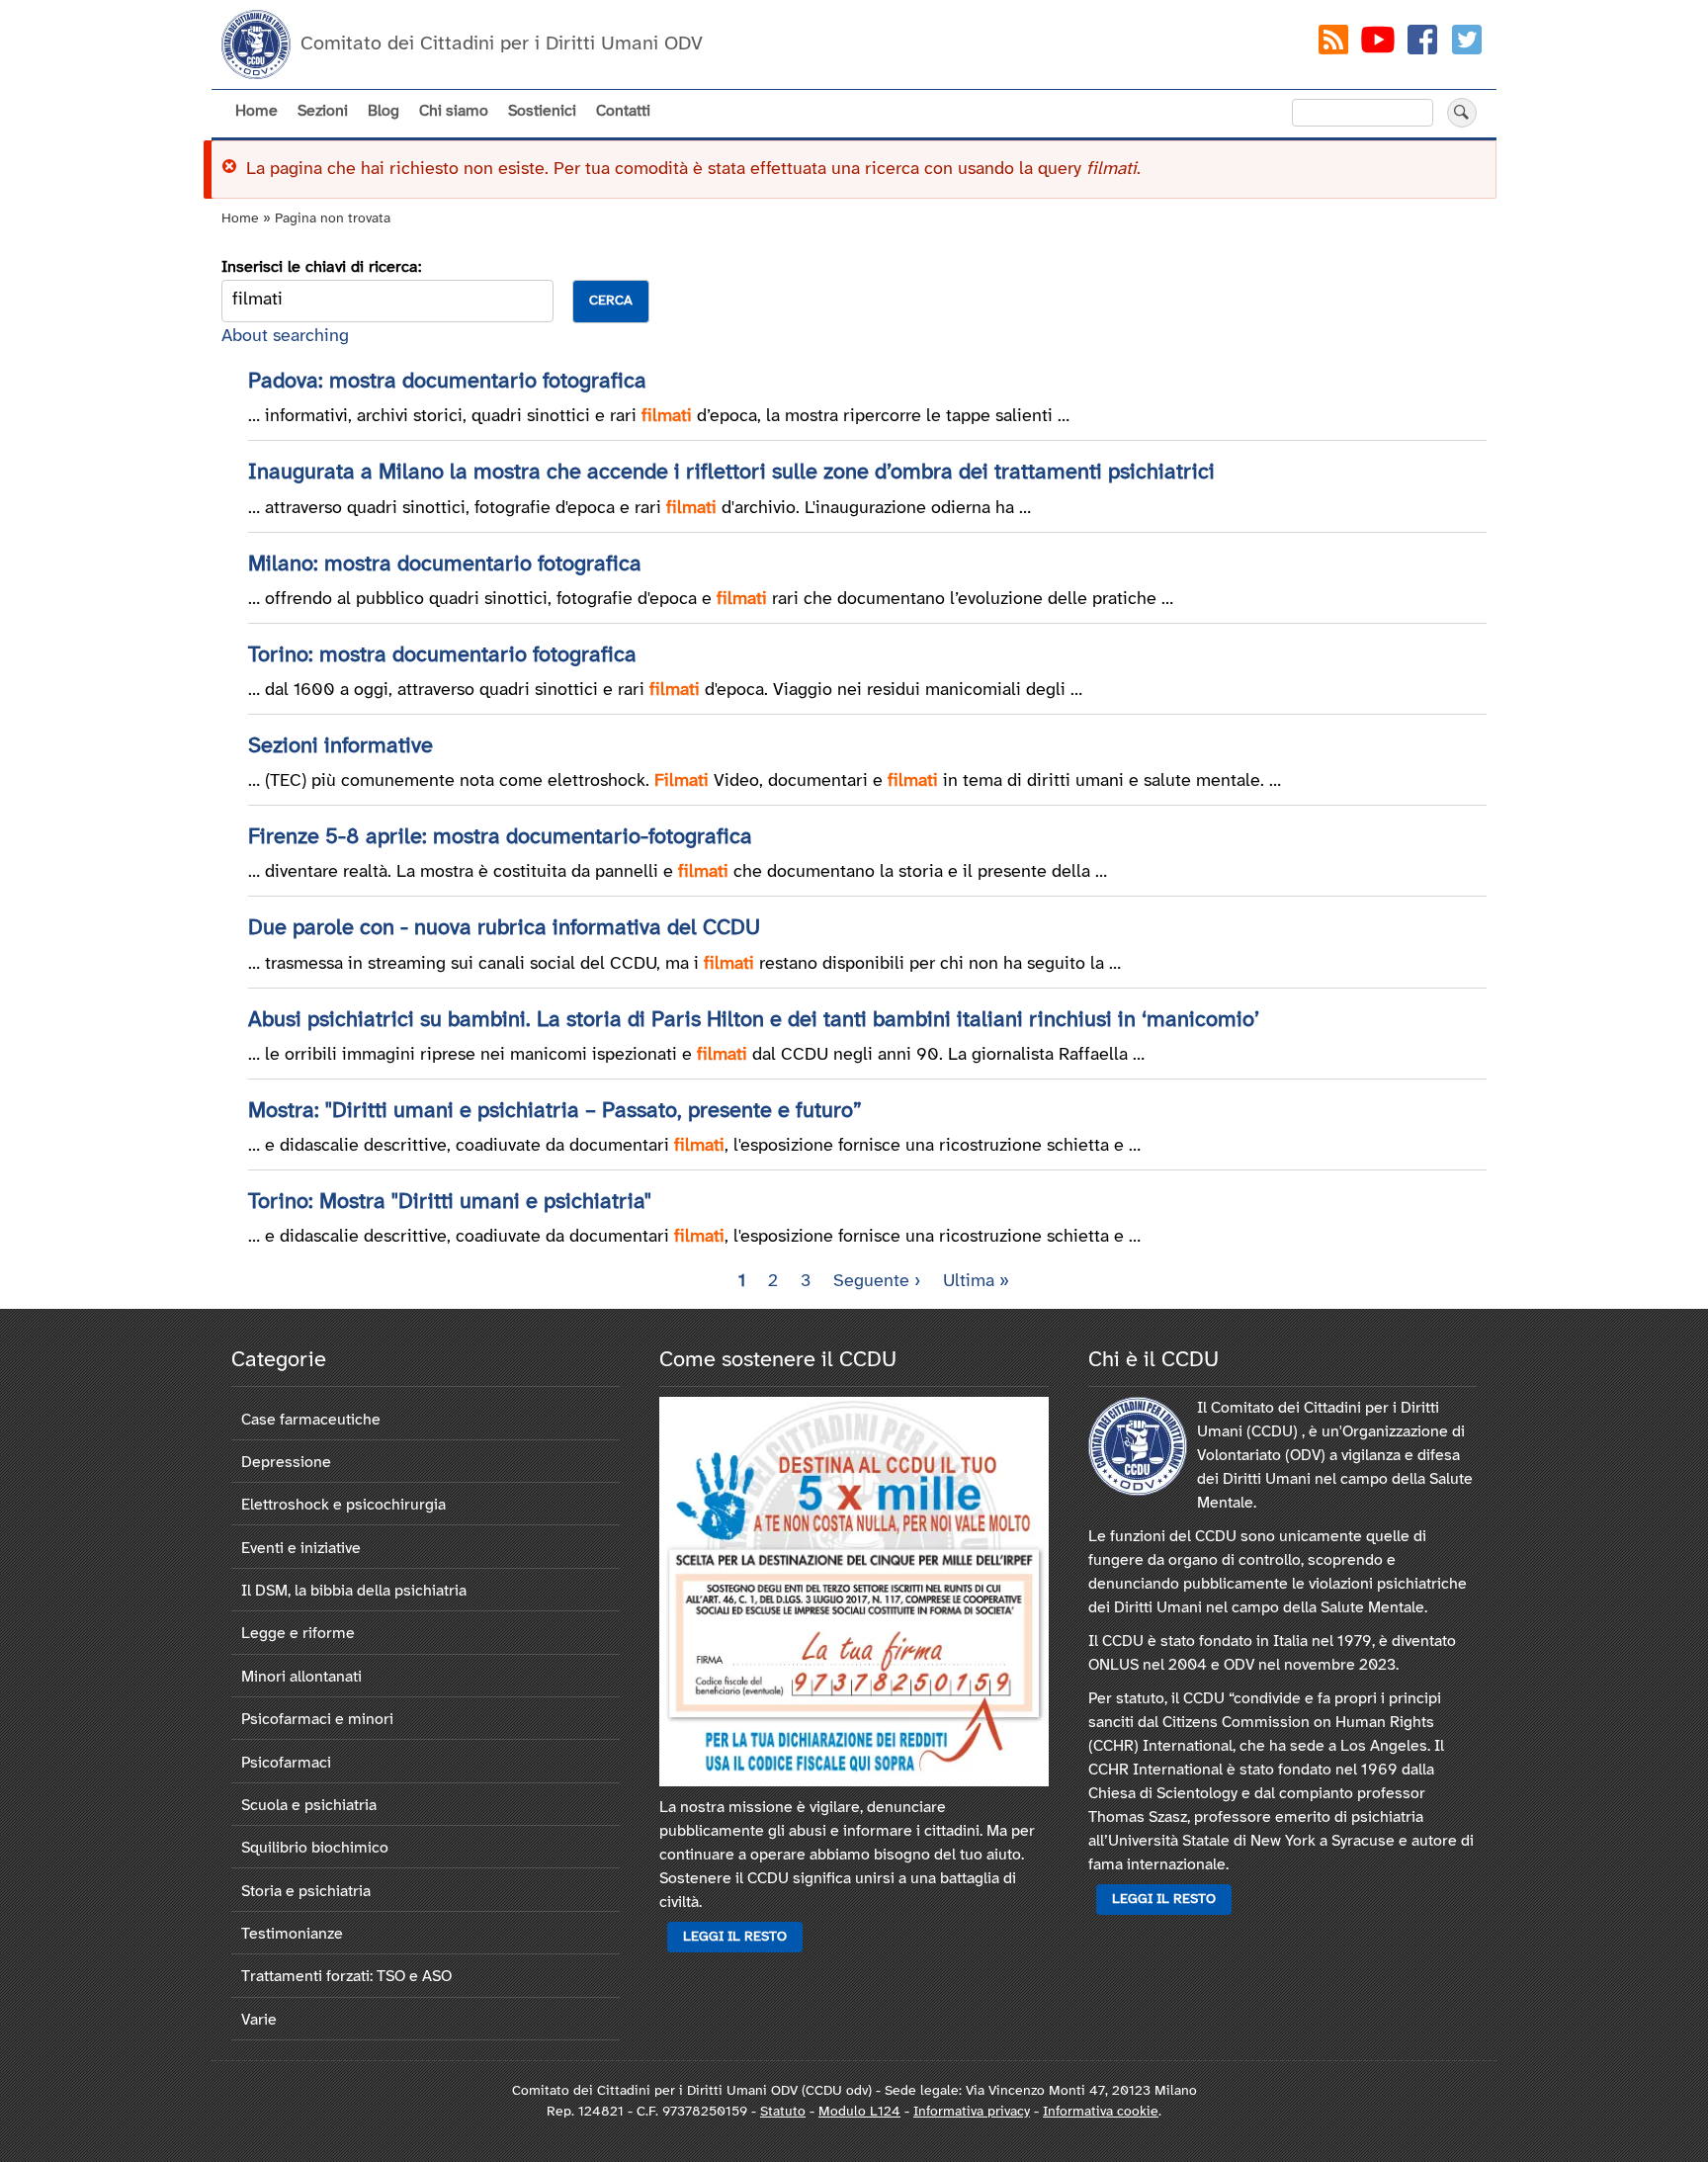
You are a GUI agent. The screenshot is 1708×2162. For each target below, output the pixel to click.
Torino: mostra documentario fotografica (442, 655)
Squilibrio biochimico (315, 1848)
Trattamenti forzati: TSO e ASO (346, 1977)
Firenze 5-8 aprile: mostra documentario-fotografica (500, 837)
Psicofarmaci (286, 1763)
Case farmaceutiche (311, 1420)
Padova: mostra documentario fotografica (447, 382)
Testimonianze (292, 1934)
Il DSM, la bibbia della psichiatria (354, 1591)
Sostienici (542, 111)
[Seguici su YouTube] (1378, 44)
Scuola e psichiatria (309, 1806)
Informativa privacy (972, 2112)
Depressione (286, 1463)
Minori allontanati (301, 1677)
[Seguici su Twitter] (1467, 44)
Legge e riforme (298, 1634)
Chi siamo (454, 111)
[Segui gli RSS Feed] (1333, 44)
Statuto (783, 2112)
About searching (285, 337)
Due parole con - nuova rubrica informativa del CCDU (504, 928)
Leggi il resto (735, 1937)
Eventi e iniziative (301, 1549)
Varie (259, 2020)
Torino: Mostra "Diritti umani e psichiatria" (450, 1202)
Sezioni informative (341, 746)
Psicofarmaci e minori (317, 1720)
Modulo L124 (859, 2112)
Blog (384, 111)
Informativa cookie (1101, 2112)
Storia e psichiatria (306, 1892)
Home (256, 111)
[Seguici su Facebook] (1422, 44)
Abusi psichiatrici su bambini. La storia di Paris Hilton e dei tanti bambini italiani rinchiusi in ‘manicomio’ (754, 1020)
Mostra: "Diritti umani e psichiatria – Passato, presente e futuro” (555, 1111)
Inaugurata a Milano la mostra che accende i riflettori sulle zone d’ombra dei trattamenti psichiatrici (731, 473)
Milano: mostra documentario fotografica (445, 564)
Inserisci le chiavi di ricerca (320, 267)
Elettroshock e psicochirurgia (343, 1505)
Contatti (623, 111)
